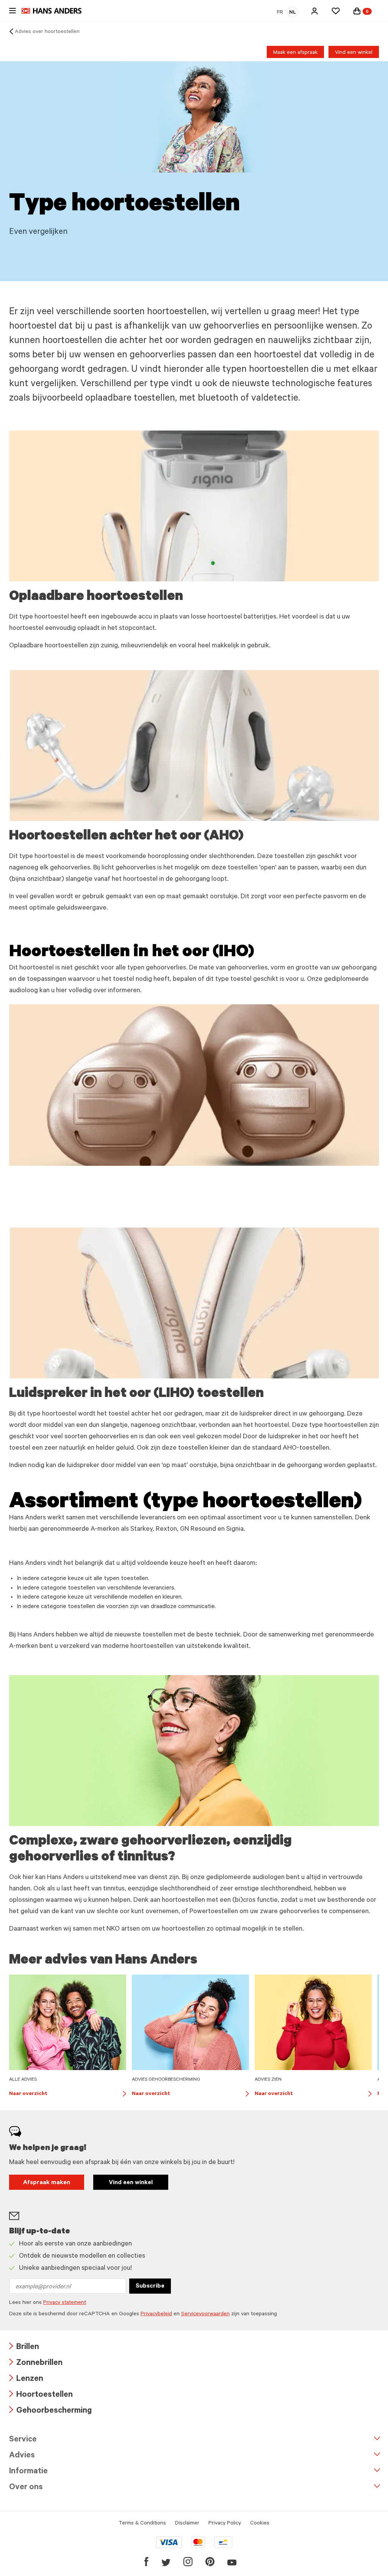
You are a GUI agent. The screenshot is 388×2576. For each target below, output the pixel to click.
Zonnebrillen (36, 2364)
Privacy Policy (225, 2524)
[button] (314, 11)
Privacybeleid (156, 2314)
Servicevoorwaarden (205, 2314)
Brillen (24, 2348)
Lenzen (26, 2379)
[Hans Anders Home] (55, 11)
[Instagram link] (188, 2562)
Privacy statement (65, 2303)
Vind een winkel (354, 53)
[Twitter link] (166, 2562)
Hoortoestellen (41, 2395)
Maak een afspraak (295, 53)
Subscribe (150, 2286)
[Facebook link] (146, 2562)
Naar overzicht (68, 2095)
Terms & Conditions (142, 2524)
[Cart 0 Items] (357, 11)
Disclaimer (187, 2524)
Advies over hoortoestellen (47, 32)
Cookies (260, 2524)
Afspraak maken (47, 2183)
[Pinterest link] (210, 2562)
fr (280, 13)
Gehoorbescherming (50, 2411)
